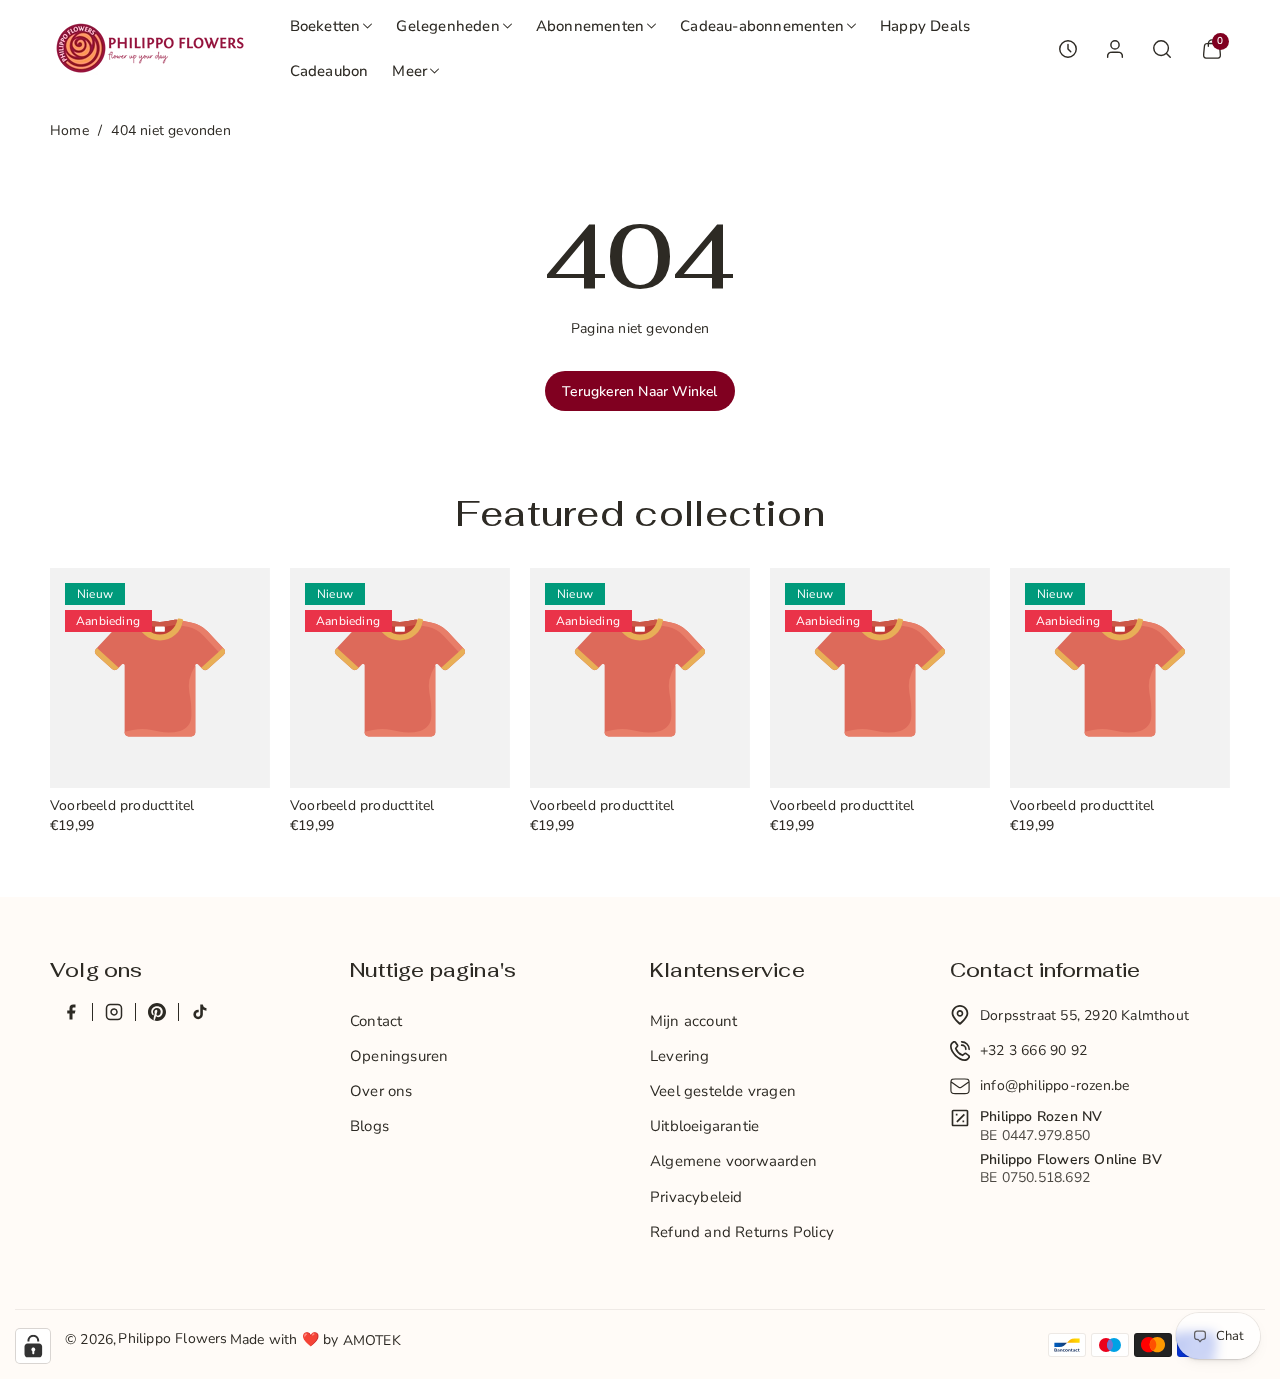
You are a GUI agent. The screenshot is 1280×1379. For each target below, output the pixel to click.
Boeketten (325, 26)
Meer (409, 71)
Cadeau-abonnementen (762, 26)
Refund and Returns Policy (742, 1232)
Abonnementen (590, 26)
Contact (376, 1021)
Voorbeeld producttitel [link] (122, 806)
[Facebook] (71, 1012)
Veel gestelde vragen (723, 1091)
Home (69, 130)
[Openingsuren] (1068, 49)
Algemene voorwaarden (733, 1161)
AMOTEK (372, 1340)
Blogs (369, 1126)
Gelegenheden (447, 26)
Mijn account (693, 1021)
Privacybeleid (696, 1197)
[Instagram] (113, 1012)
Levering (680, 1056)
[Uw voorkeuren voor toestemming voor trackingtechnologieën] (33, 1346)
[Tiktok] (199, 1012)
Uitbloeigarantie (704, 1126)
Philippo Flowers (172, 1338)
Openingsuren (399, 1056)
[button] (331, 26)
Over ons (381, 1091)
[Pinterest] (156, 1012)
